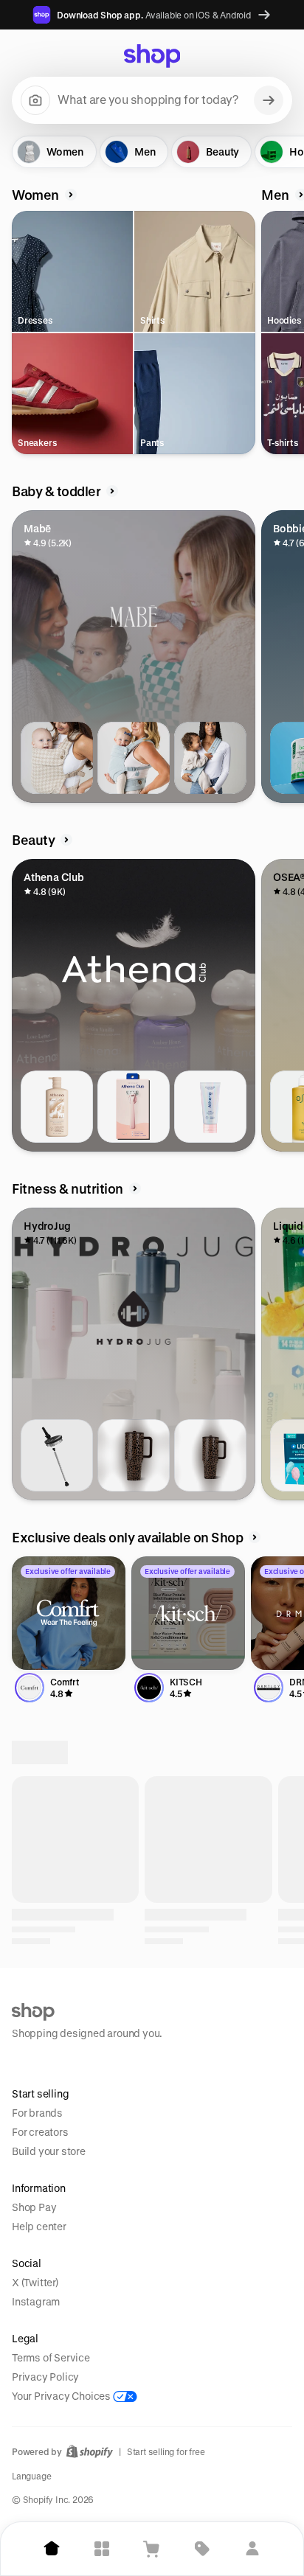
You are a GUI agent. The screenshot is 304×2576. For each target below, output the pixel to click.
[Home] (52, 2549)
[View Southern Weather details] (134, 2015)
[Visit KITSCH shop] (188, 1613)
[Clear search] (269, 100)
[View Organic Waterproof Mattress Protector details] (134, 2364)
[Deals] (202, 2549)
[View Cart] (152, 2549)
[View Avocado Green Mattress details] (210, 2364)
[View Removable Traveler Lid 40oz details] (57, 1455)
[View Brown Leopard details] (134, 1455)
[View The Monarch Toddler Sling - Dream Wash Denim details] (210, 758)
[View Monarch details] (57, 2015)
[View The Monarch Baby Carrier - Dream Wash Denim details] (134, 758)
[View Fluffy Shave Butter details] (210, 1107)
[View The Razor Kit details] (134, 1107)
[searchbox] (152, 100)
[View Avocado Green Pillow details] (57, 2364)
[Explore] (102, 2549)
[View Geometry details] (210, 2015)
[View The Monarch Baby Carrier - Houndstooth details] (57, 758)
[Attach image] (35, 100)
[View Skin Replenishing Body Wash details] (57, 1107)
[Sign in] (252, 2549)
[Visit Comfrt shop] (69, 1613)
